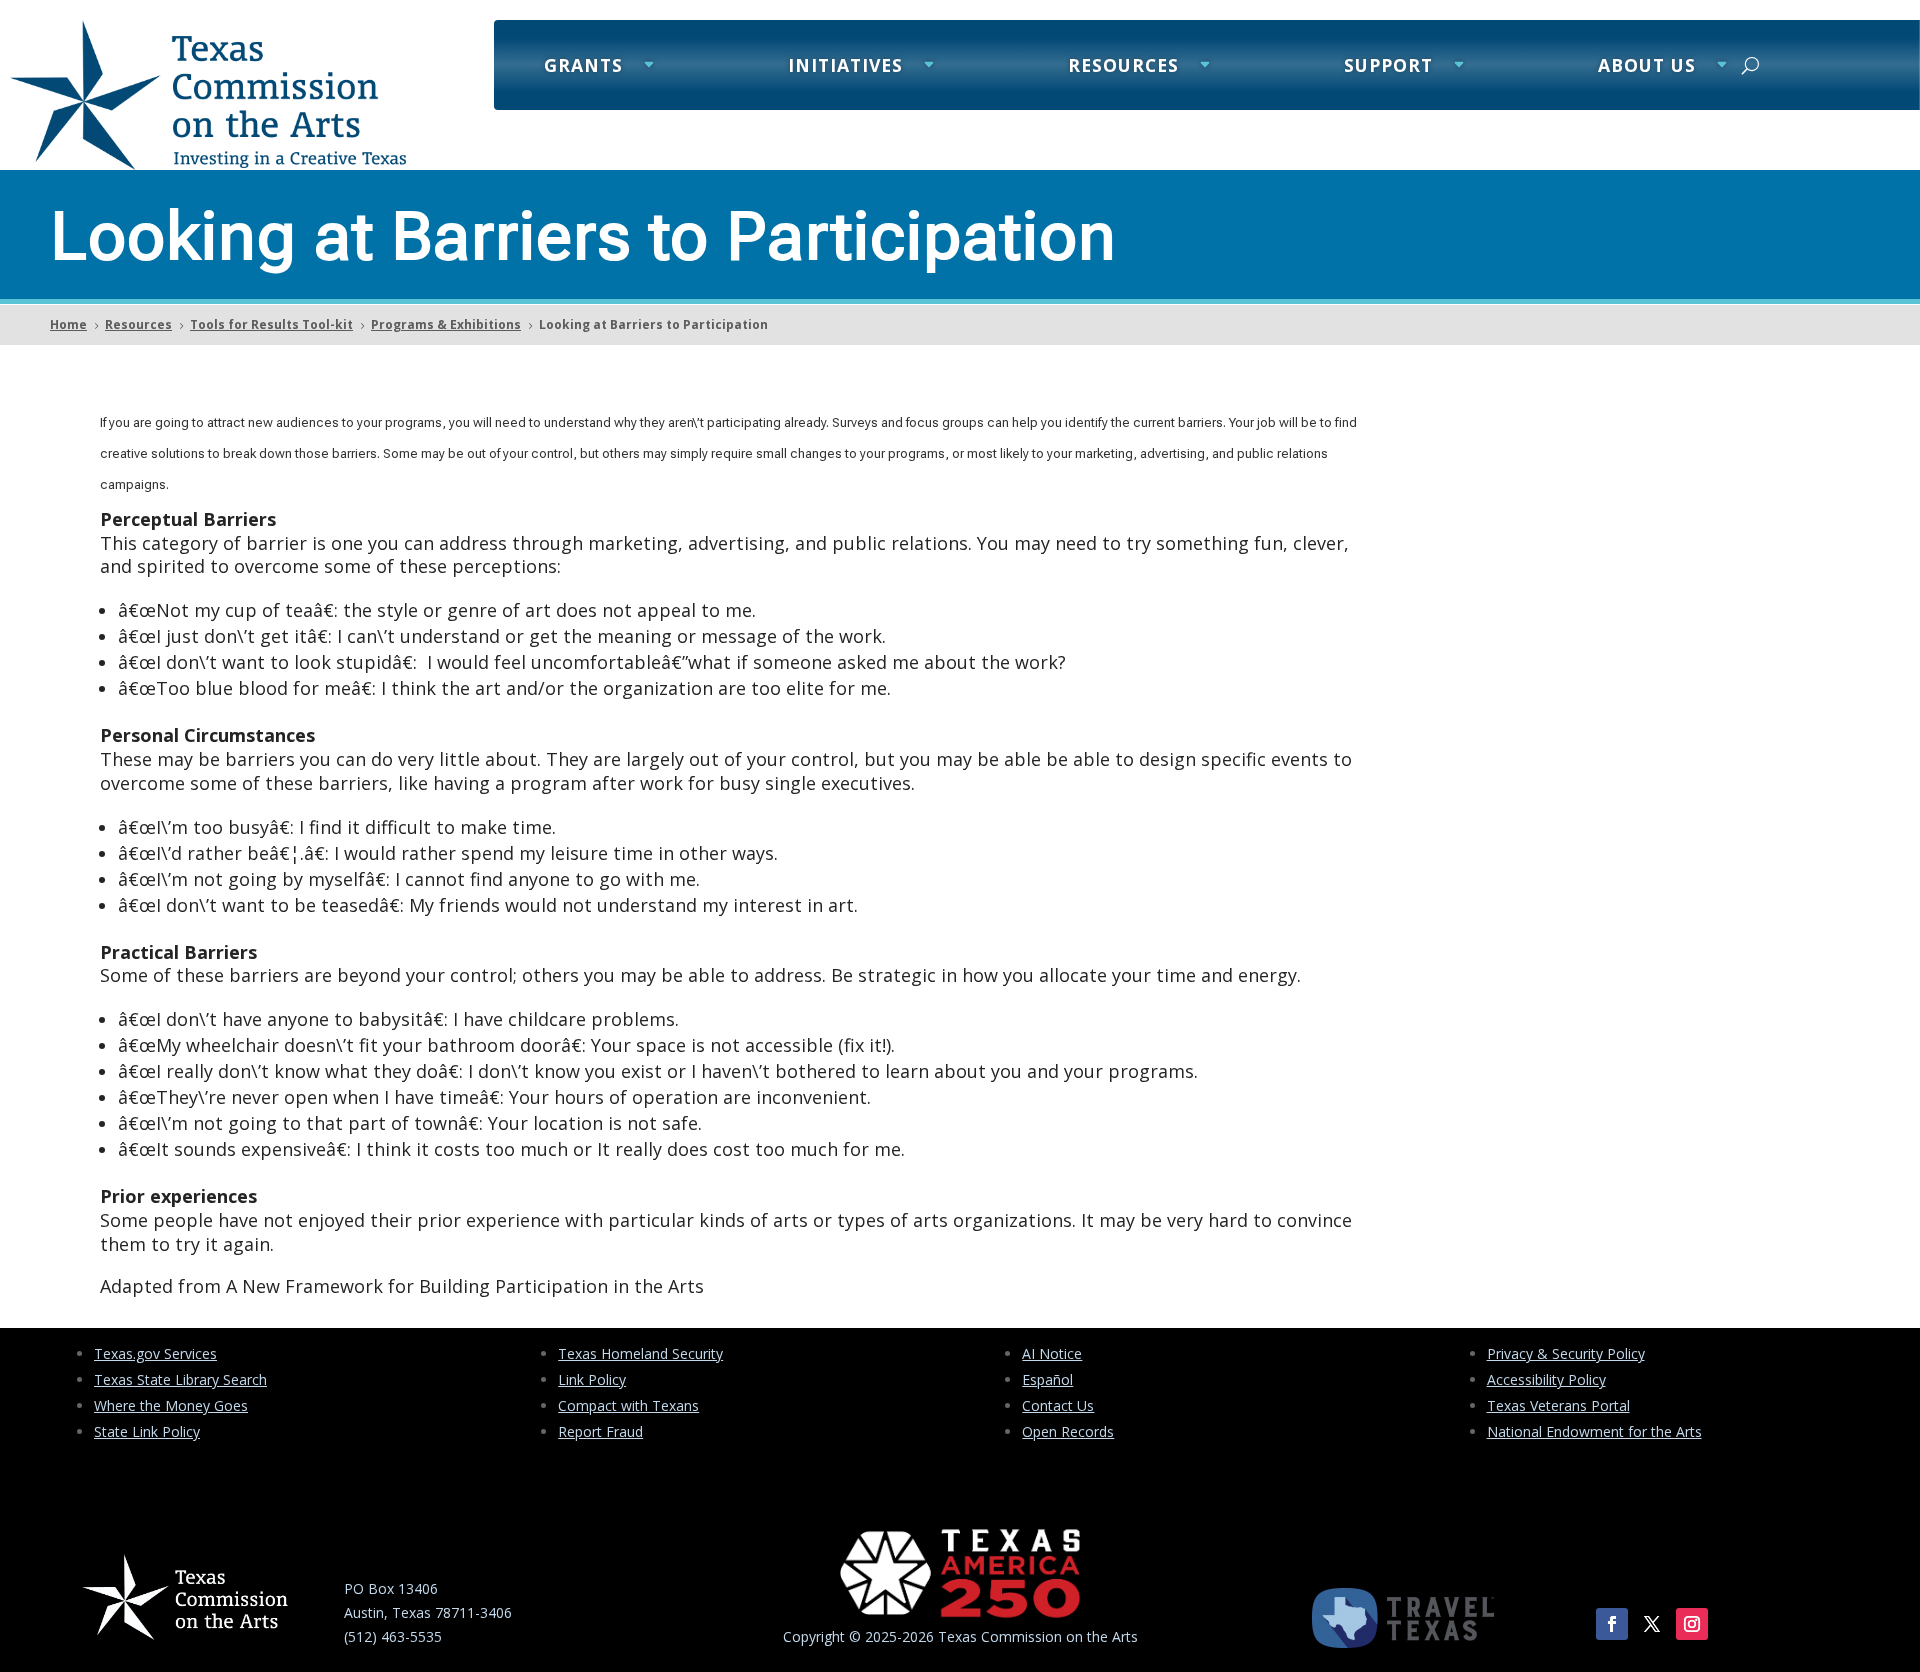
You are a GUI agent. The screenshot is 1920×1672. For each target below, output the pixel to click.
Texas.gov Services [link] (155, 1353)
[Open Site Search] (1750, 65)
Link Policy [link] (592, 1379)
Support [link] (1388, 67)
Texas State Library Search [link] (180, 1379)
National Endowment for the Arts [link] (1594, 1431)
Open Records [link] (1068, 1431)
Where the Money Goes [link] (171, 1405)
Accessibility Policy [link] (1546, 1379)
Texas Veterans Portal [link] (1558, 1405)
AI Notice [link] (1052, 1353)
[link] (208, 164)
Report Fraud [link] (600, 1431)
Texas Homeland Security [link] (640, 1353)
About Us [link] (1647, 67)
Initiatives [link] (845, 67)
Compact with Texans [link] (628, 1405)
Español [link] (1047, 1379)
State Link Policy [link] (147, 1431)
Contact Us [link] (1058, 1405)
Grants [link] (583, 67)
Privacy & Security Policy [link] (1566, 1353)
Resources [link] (1123, 67)
